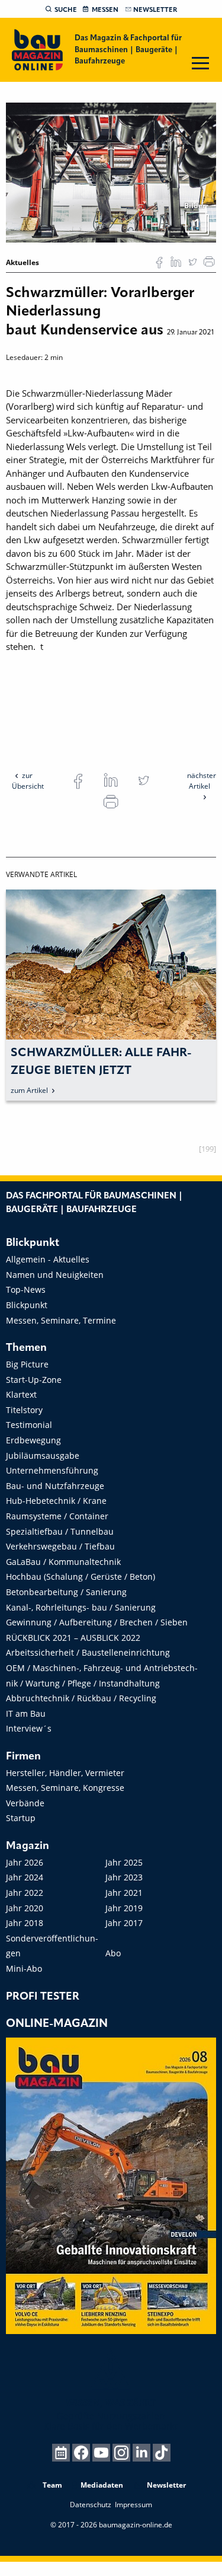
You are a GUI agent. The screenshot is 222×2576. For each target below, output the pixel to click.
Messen (105, 10)
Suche (66, 10)
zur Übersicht (28, 781)
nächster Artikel (202, 781)
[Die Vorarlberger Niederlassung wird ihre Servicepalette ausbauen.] (111, 172)
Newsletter (155, 10)
